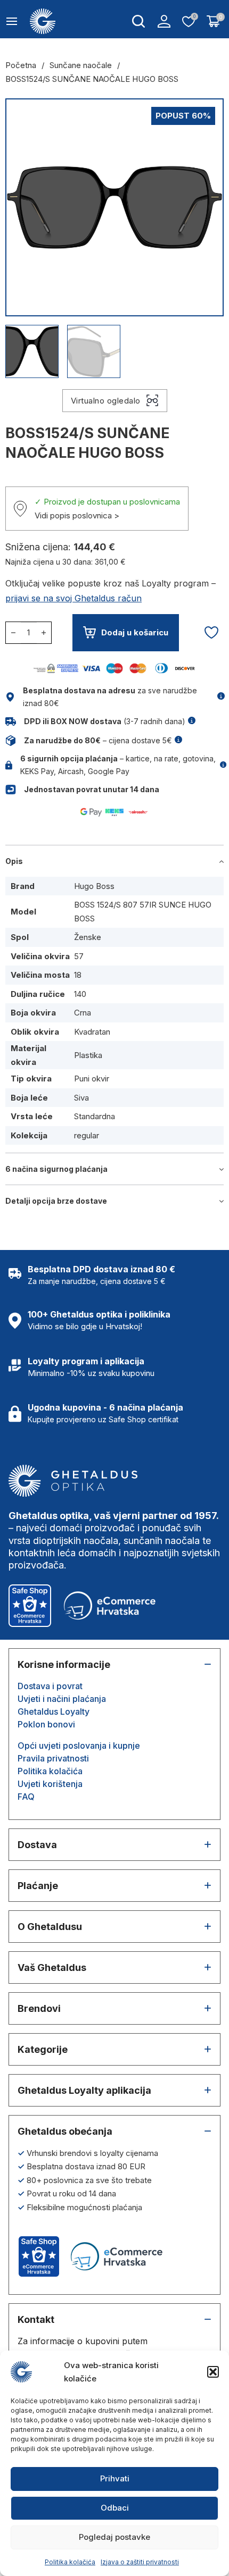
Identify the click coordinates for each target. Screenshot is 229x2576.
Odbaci (115, 2508)
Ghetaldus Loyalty (54, 1711)
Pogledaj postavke (114, 2537)
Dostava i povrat (50, 1686)
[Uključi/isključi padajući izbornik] (138, 21)
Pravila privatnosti (53, 1758)
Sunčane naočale (81, 65)
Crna (83, 1013)
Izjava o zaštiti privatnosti (140, 2562)
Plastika (88, 1055)
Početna (21, 65)
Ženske (88, 937)
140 (80, 994)
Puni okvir (92, 1079)
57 (79, 956)
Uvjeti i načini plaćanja (62, 1699)
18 (78, 975)
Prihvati (115, 2478)
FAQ (26, 1797)
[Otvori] (12, 21)
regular (87, 1135)
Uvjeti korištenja (50, 1784)
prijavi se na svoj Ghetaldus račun (73, 598)
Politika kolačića (70, 2562)
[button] (213, 2372)
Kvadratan (92, 1032)
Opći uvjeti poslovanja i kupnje (79, 1746)
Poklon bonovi (46, 1724)
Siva (81, 1098)
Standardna (95, 1116)
